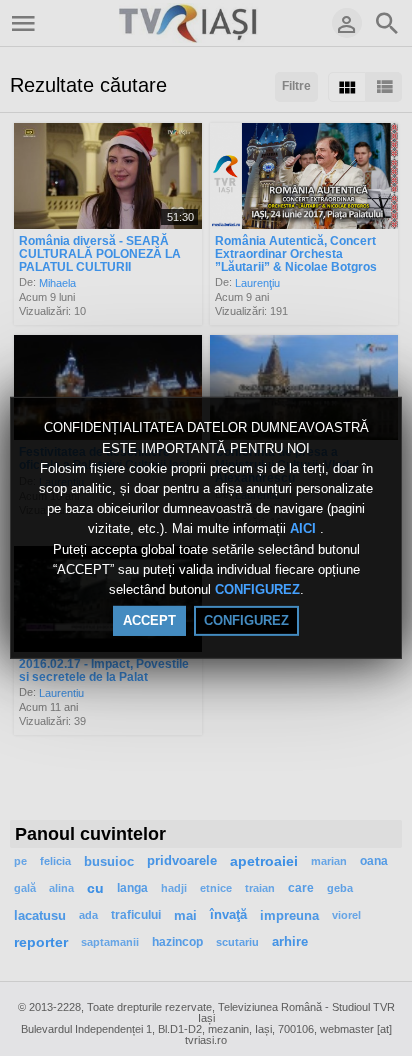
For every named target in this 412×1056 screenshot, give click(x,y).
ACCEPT (149, 620)
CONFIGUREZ (257, 589)
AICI (305, 529)
